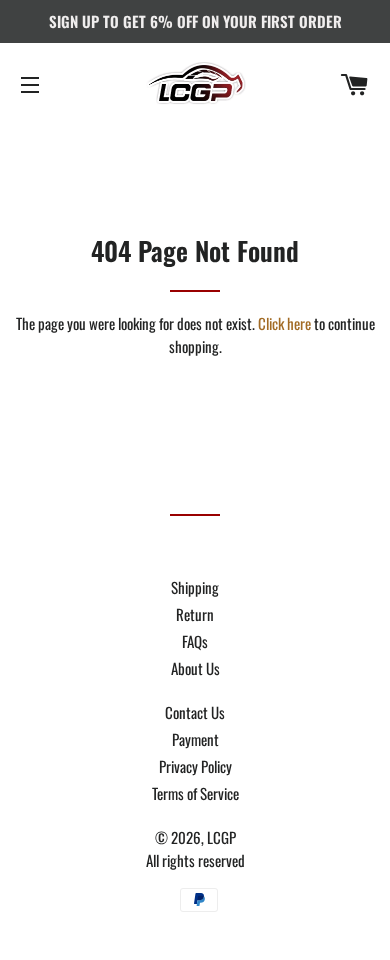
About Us (195, 668)
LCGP (221, 837)
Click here (284, 323)
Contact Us (195, 712)
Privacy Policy (195, 766)
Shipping (195, 587)
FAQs (195, 641)
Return (195, 614)
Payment (195, 739)
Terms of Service (195, 793)
